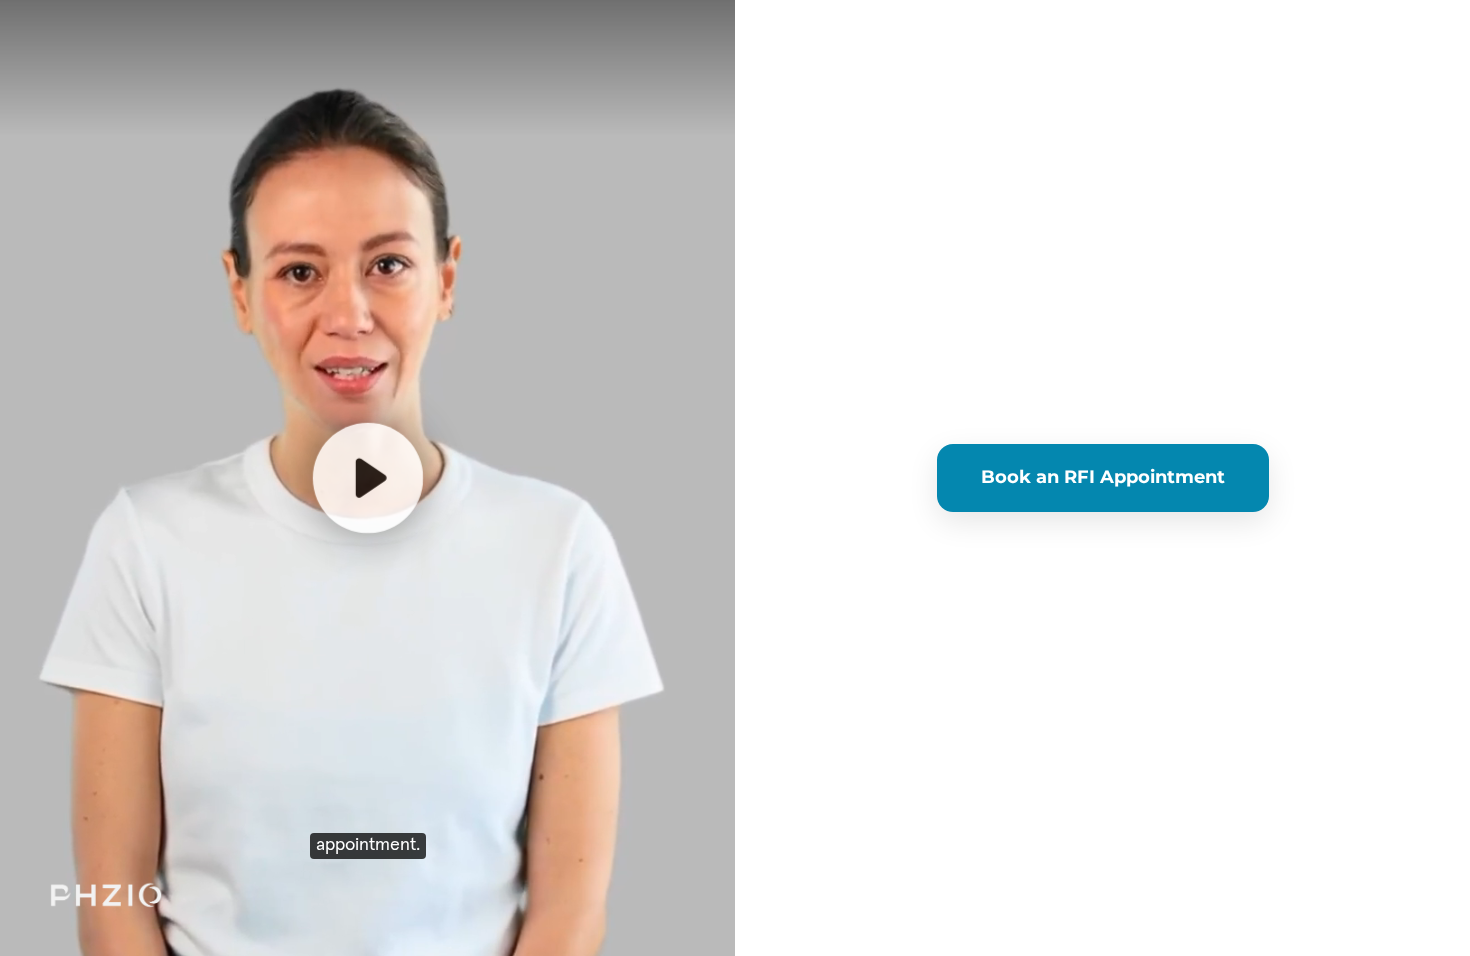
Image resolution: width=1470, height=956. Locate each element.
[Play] (367, 478)
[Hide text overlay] (197, 280)
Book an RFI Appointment (1103, 477)
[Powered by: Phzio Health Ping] (106, 896)
